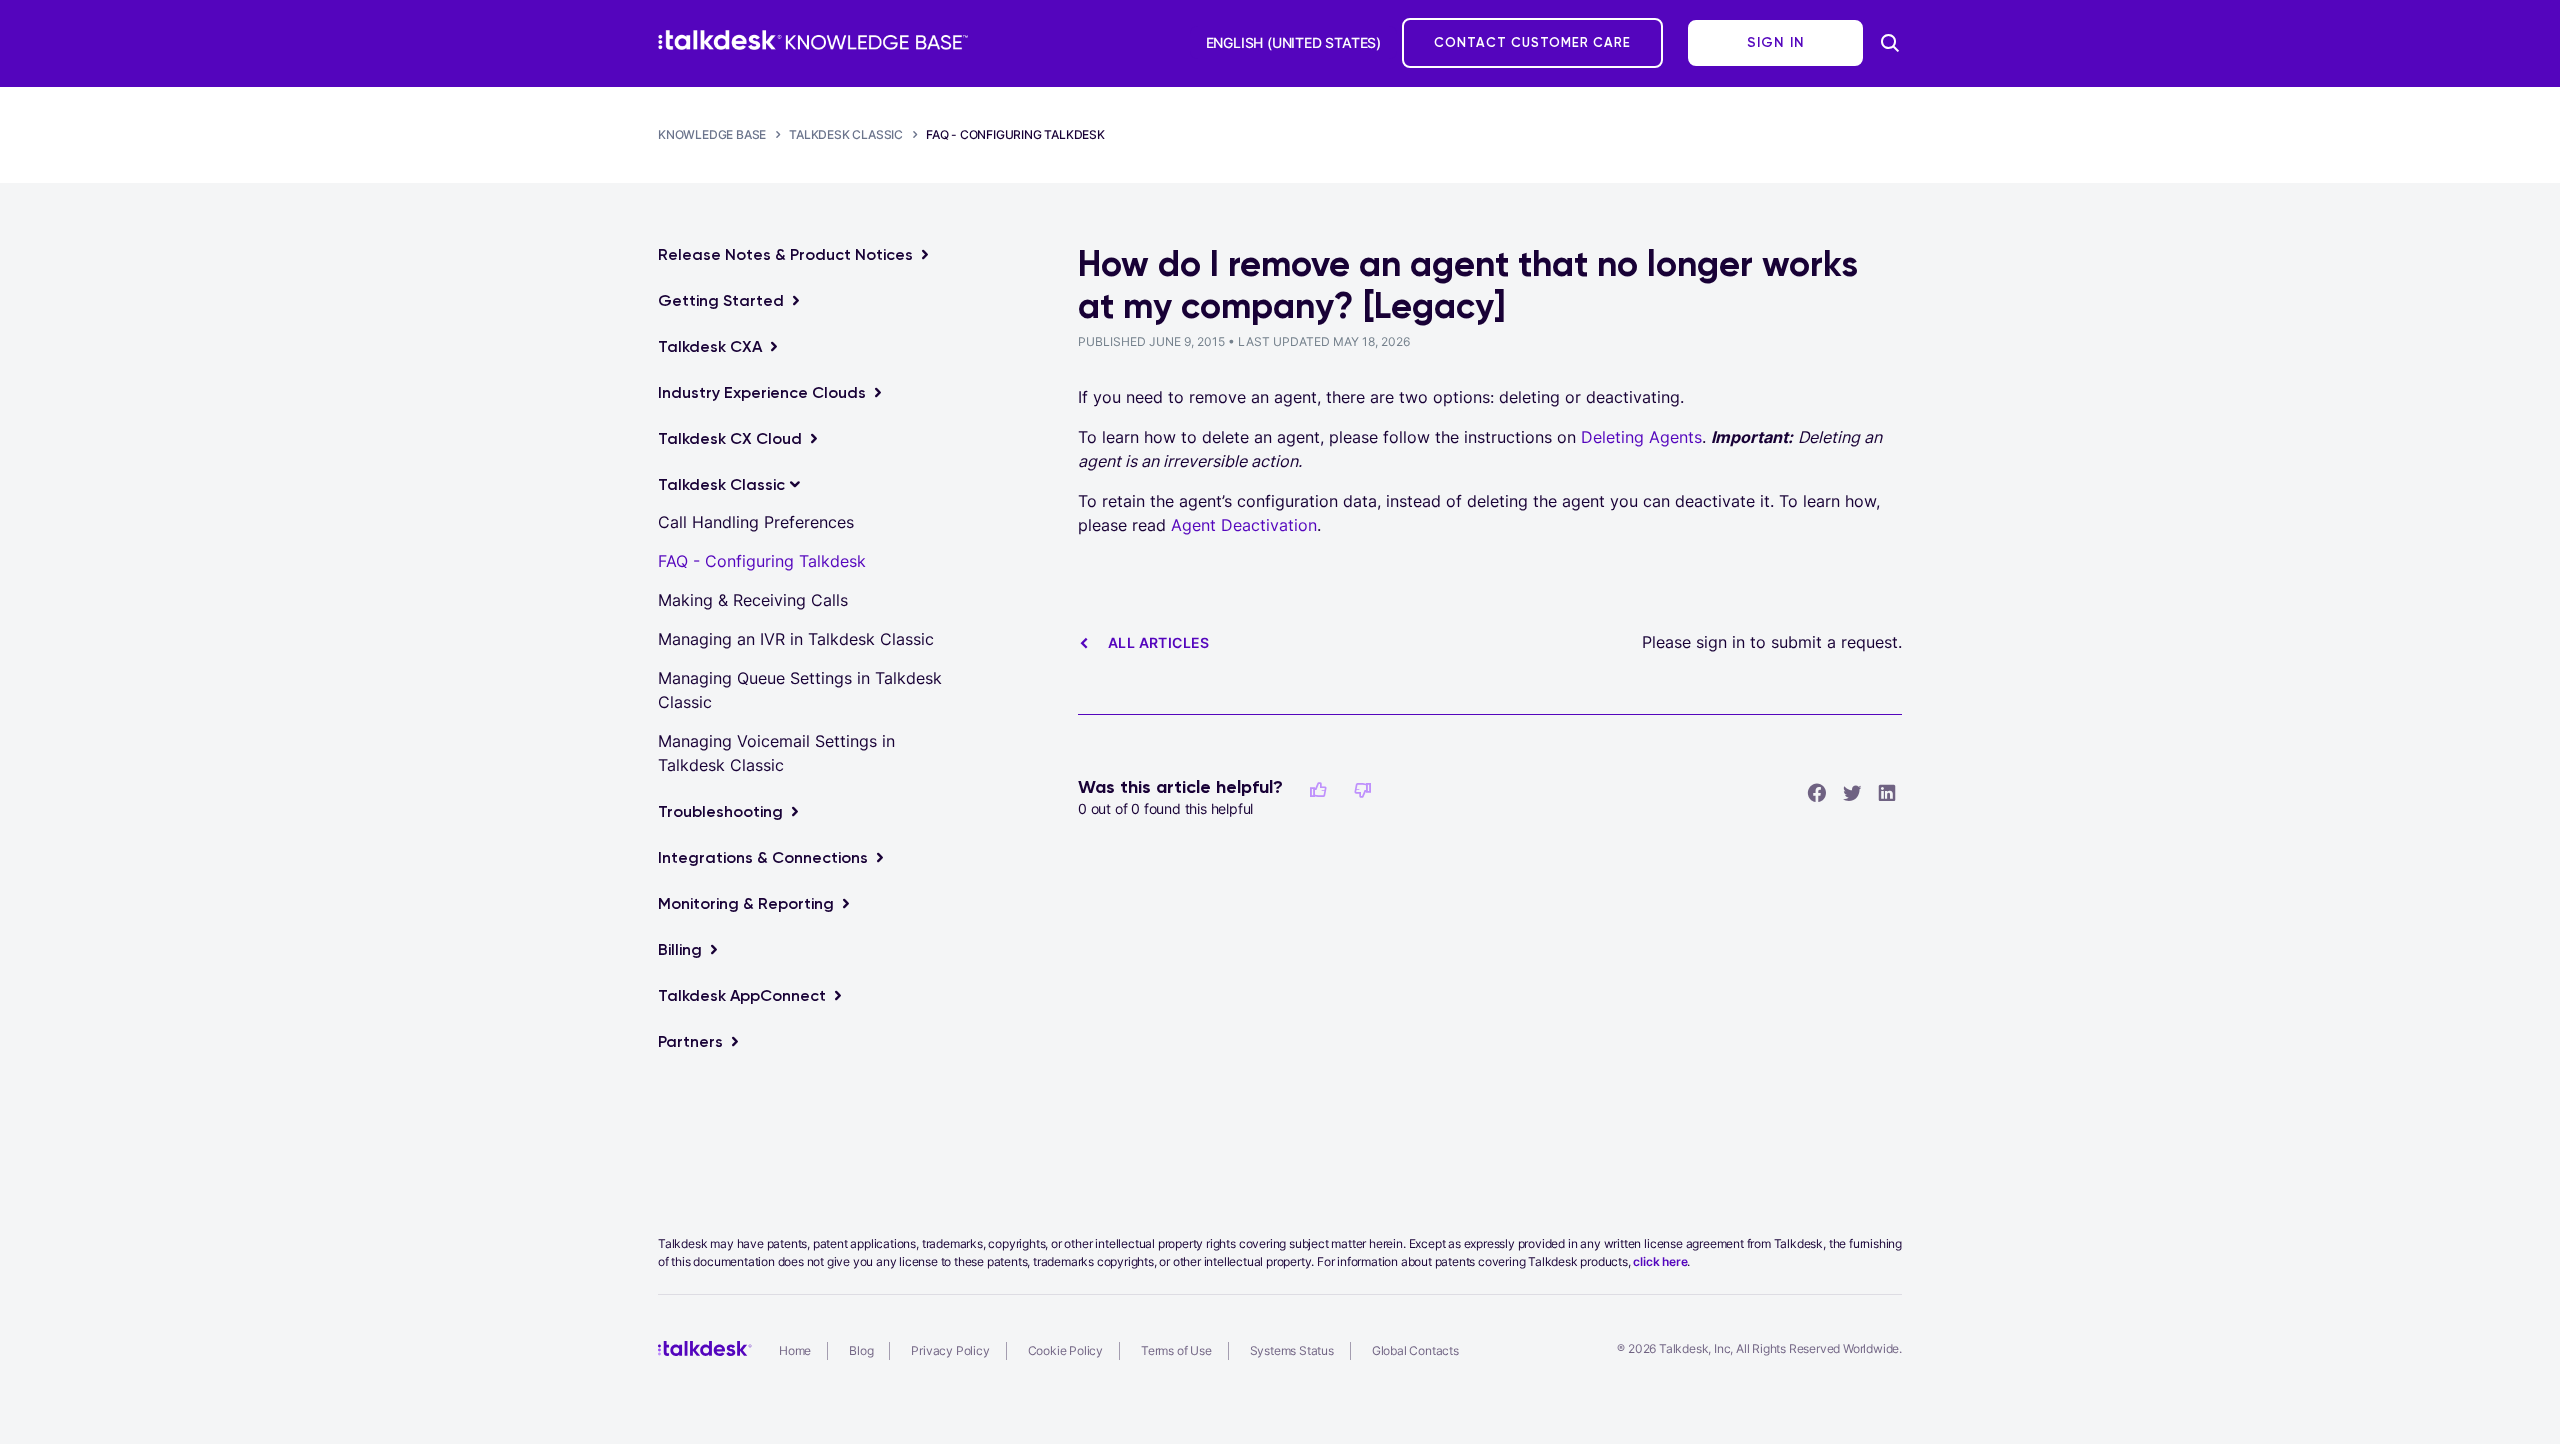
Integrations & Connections (763, 857)
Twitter (1852, 792)
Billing (680, 949)
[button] (1318, 790)
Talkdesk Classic (846, 134)
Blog (861, 1350)
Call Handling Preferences (756, 522)
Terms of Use (1176, 1350)
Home (795, 1350)
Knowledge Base (712, 134)
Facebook (1817, 792)
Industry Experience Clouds (762, 392)
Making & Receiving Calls (753, 600)
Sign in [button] (1776, 42)
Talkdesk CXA (710, 346)
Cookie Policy (1065, 1350)
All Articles (1159, 642)
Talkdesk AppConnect (742, 995)
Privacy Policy (950, 1350)
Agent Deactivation (1244, 525)
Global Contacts (1415, 1350)
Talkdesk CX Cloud (730, 438)
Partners (690, 1041)
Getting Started (721, 300)
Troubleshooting (720, 811)
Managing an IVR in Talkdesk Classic (796, 639)
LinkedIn (1887, 792)
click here (1660, 1261)
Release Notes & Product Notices (785, 254)
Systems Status (1292, 1350)
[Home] (813, 40)
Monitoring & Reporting (746, 903)
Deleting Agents (1641, 437)
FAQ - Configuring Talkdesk (1015, 134)
